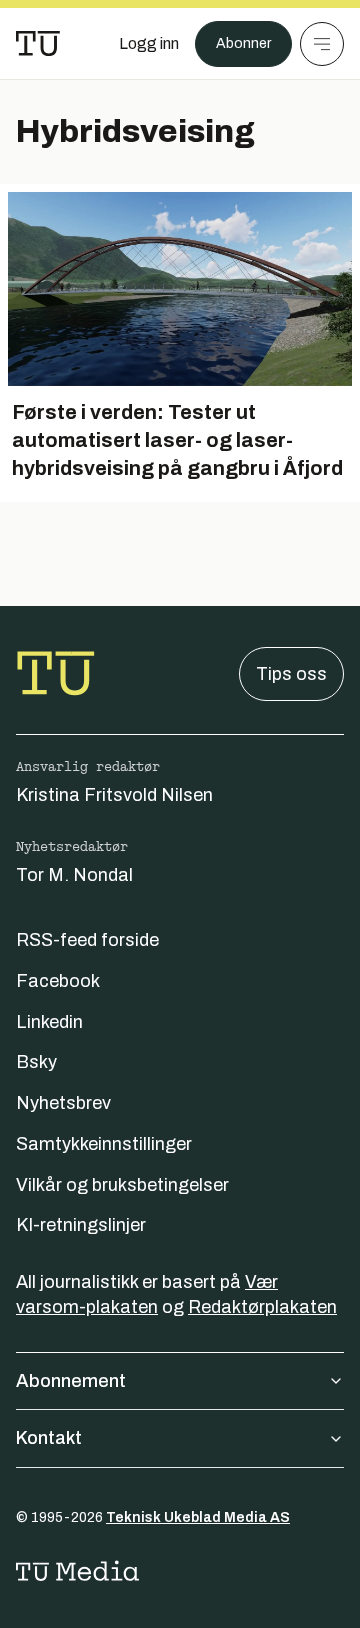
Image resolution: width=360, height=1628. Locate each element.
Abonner (243, 43)
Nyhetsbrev (63, 1103)
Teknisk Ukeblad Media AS (198, 1517)
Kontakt (49, 1438)
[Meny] (322, 44)
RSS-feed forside (87, 940)
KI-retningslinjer (81, 1225)
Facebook (58, 981)
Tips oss (291, 674)
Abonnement (71, 1381)
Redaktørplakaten (262, 1307)
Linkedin (49, 1022)
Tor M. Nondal (74, 875)
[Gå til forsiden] (38, 44)
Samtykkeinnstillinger (104, 1144)
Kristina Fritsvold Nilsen (114, 795)
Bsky (36, 1062)
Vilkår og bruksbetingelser (122, 1185)
